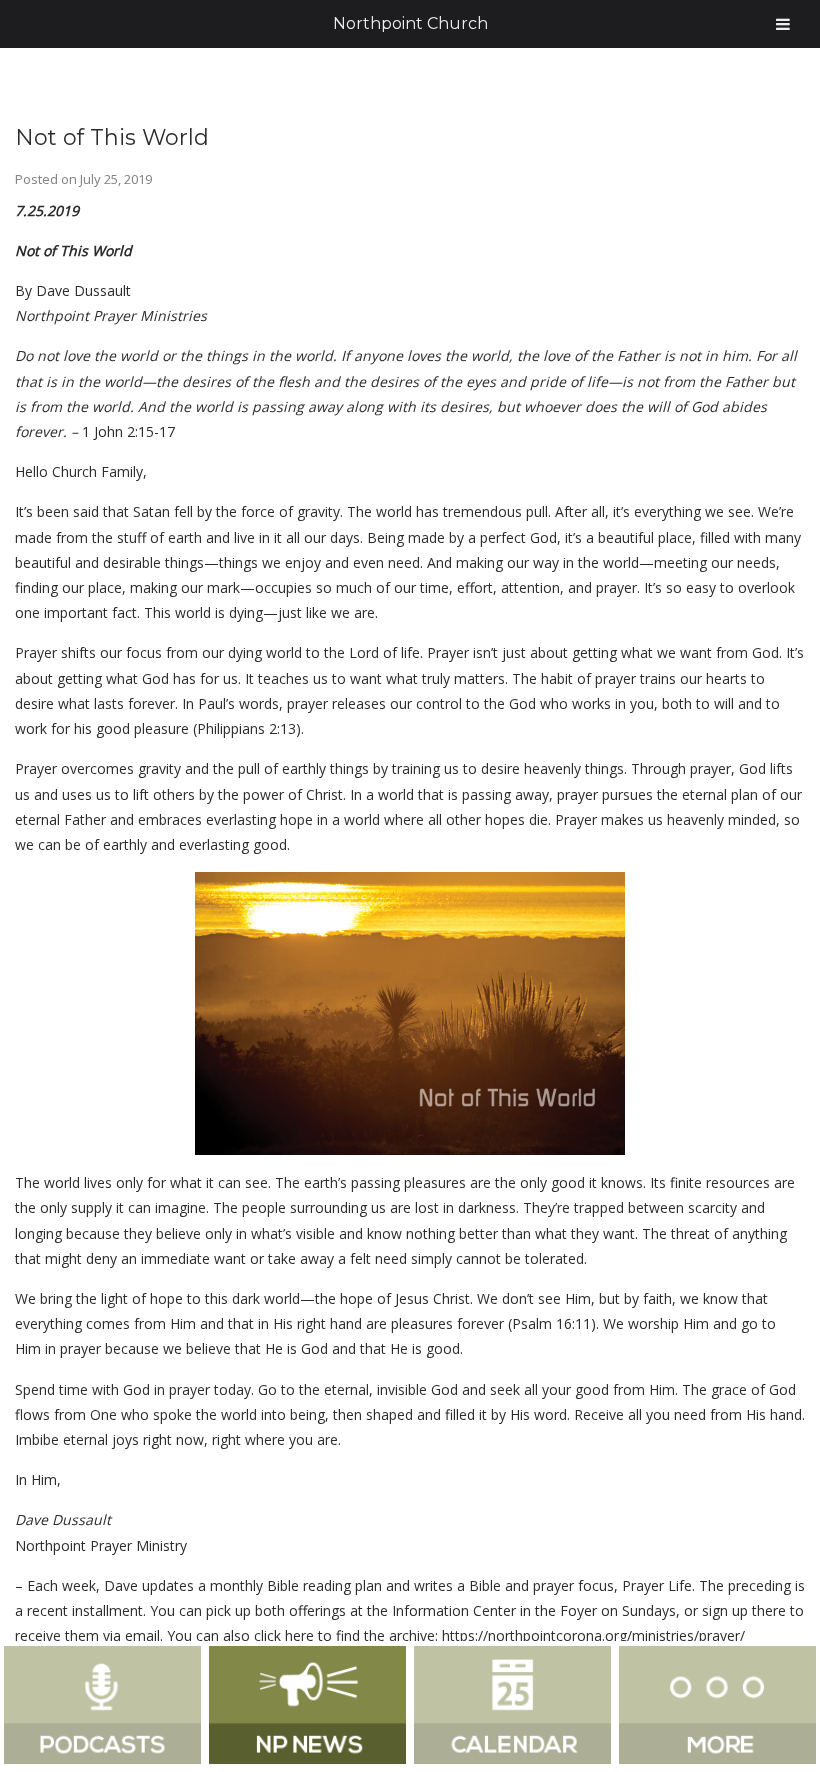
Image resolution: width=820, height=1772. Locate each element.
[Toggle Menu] (783, 24)
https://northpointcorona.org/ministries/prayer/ (593, 1635)
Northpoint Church (410, 23)
